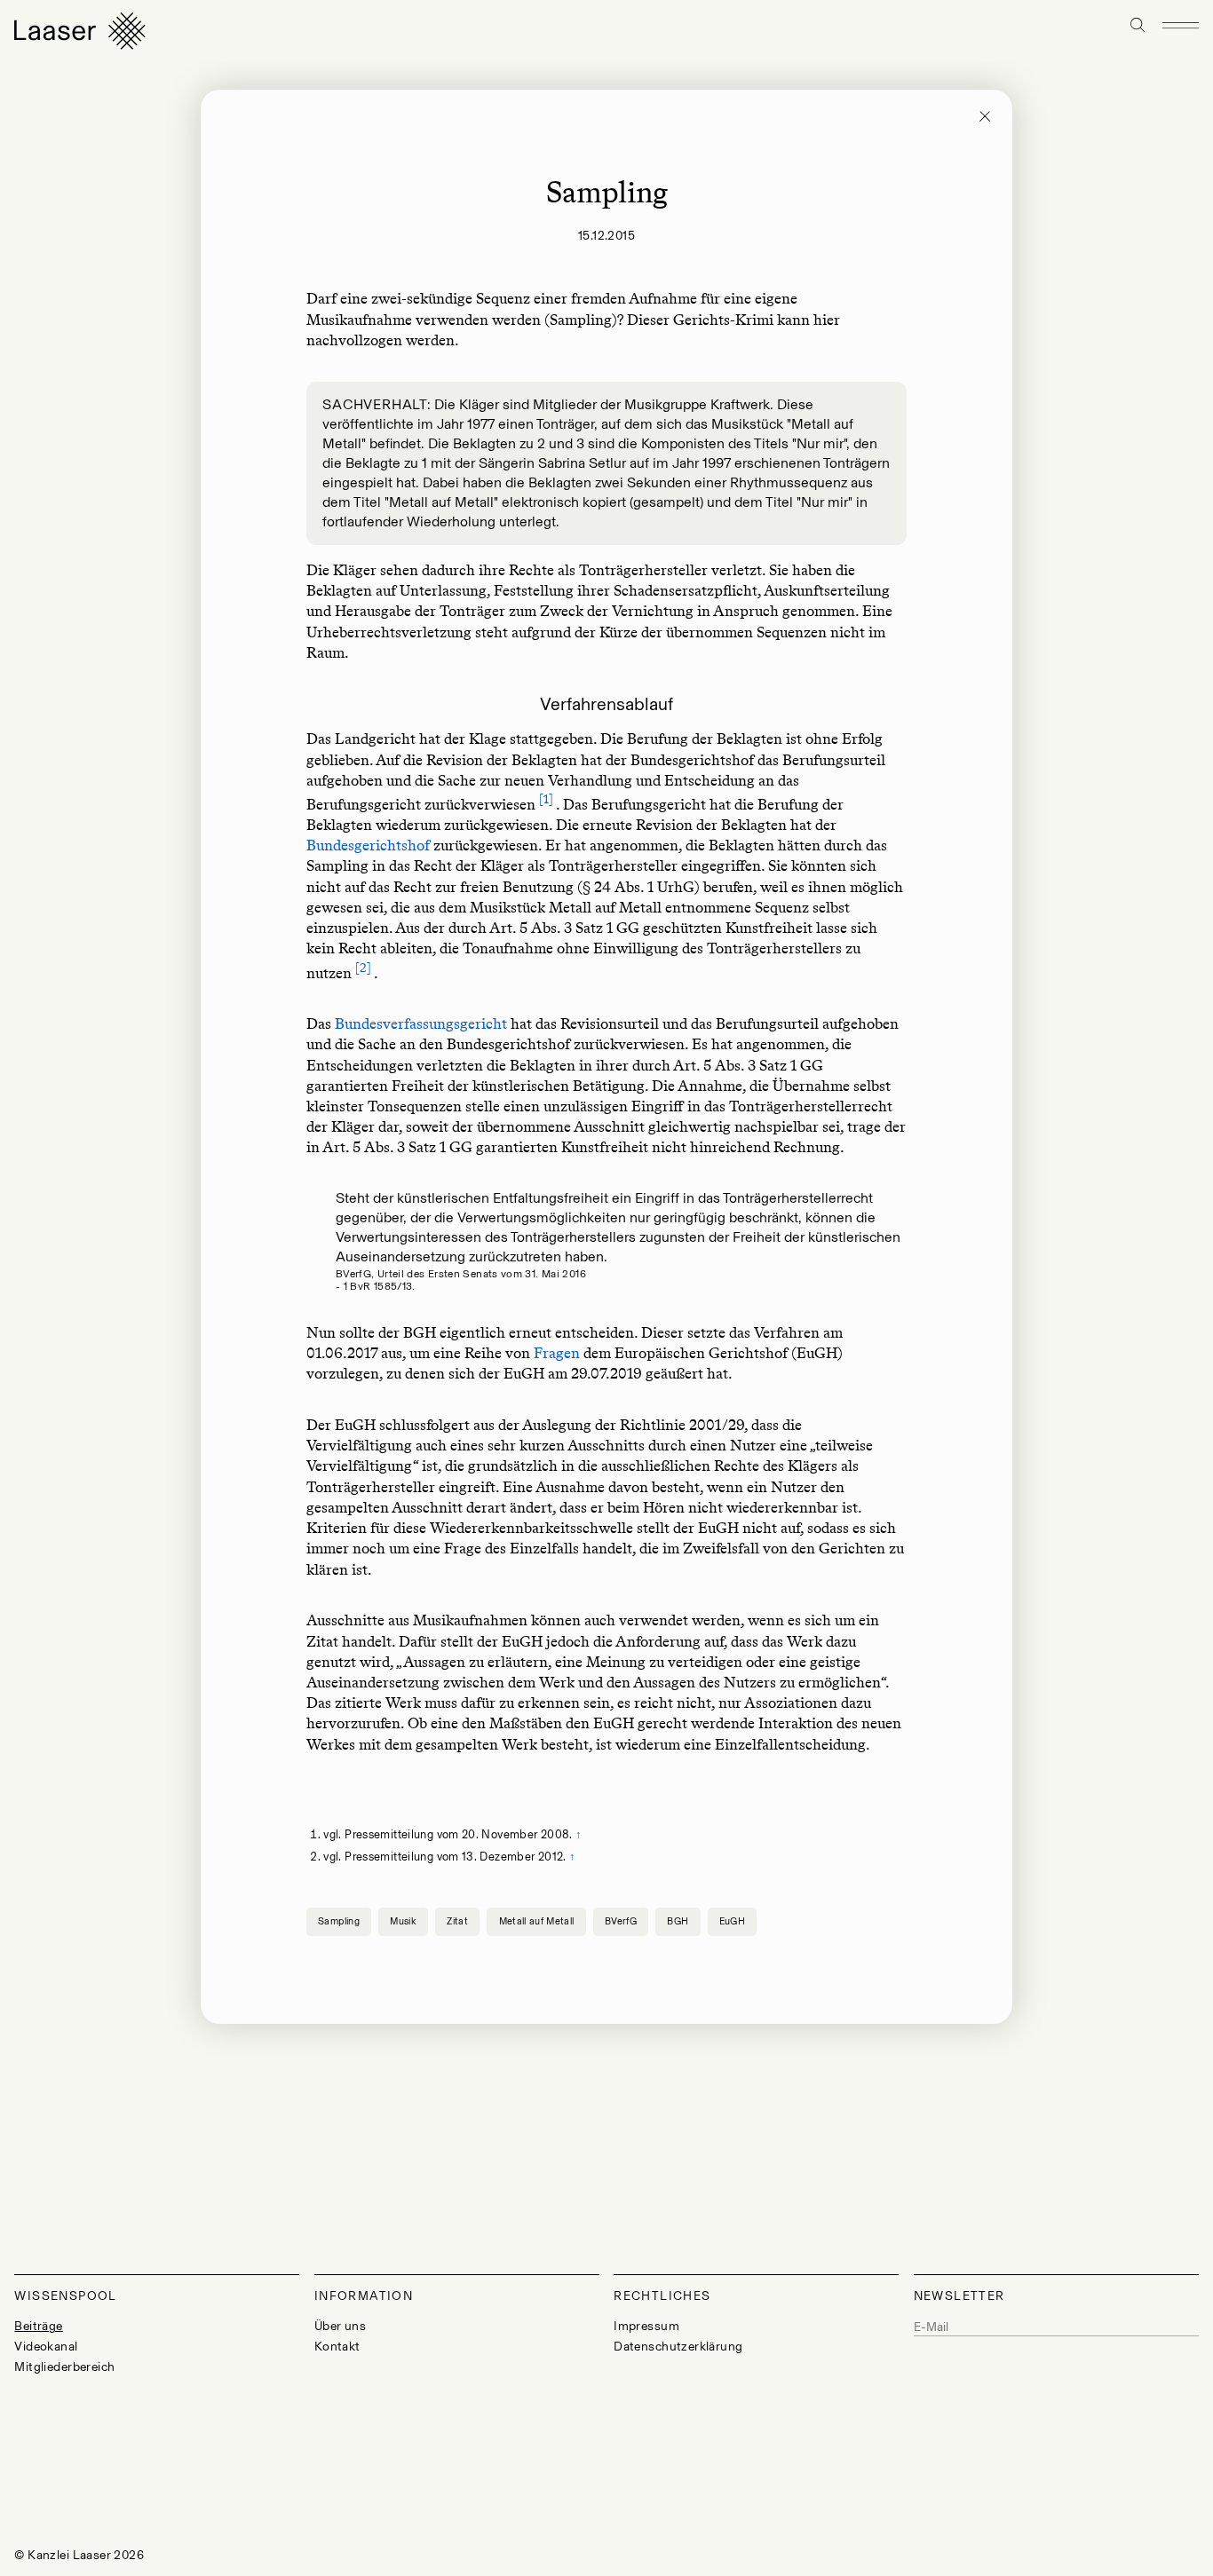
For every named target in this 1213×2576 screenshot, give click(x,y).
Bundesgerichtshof (370, 845)
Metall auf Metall (537, 1921)
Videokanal (46, 2347)
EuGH (732, 1921)
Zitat (457, 1921)
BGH (678, 1921)
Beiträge (38, 2326)
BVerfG (621, 1921)
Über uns (340, 2326)
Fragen (557, 1353)
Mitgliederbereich (64, 2367)
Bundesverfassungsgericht (421, 1023)
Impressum (646, 2326)
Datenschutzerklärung (678, 2347)
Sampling (339, 1921)
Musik (403, 1921)
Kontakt (337, 2347)
